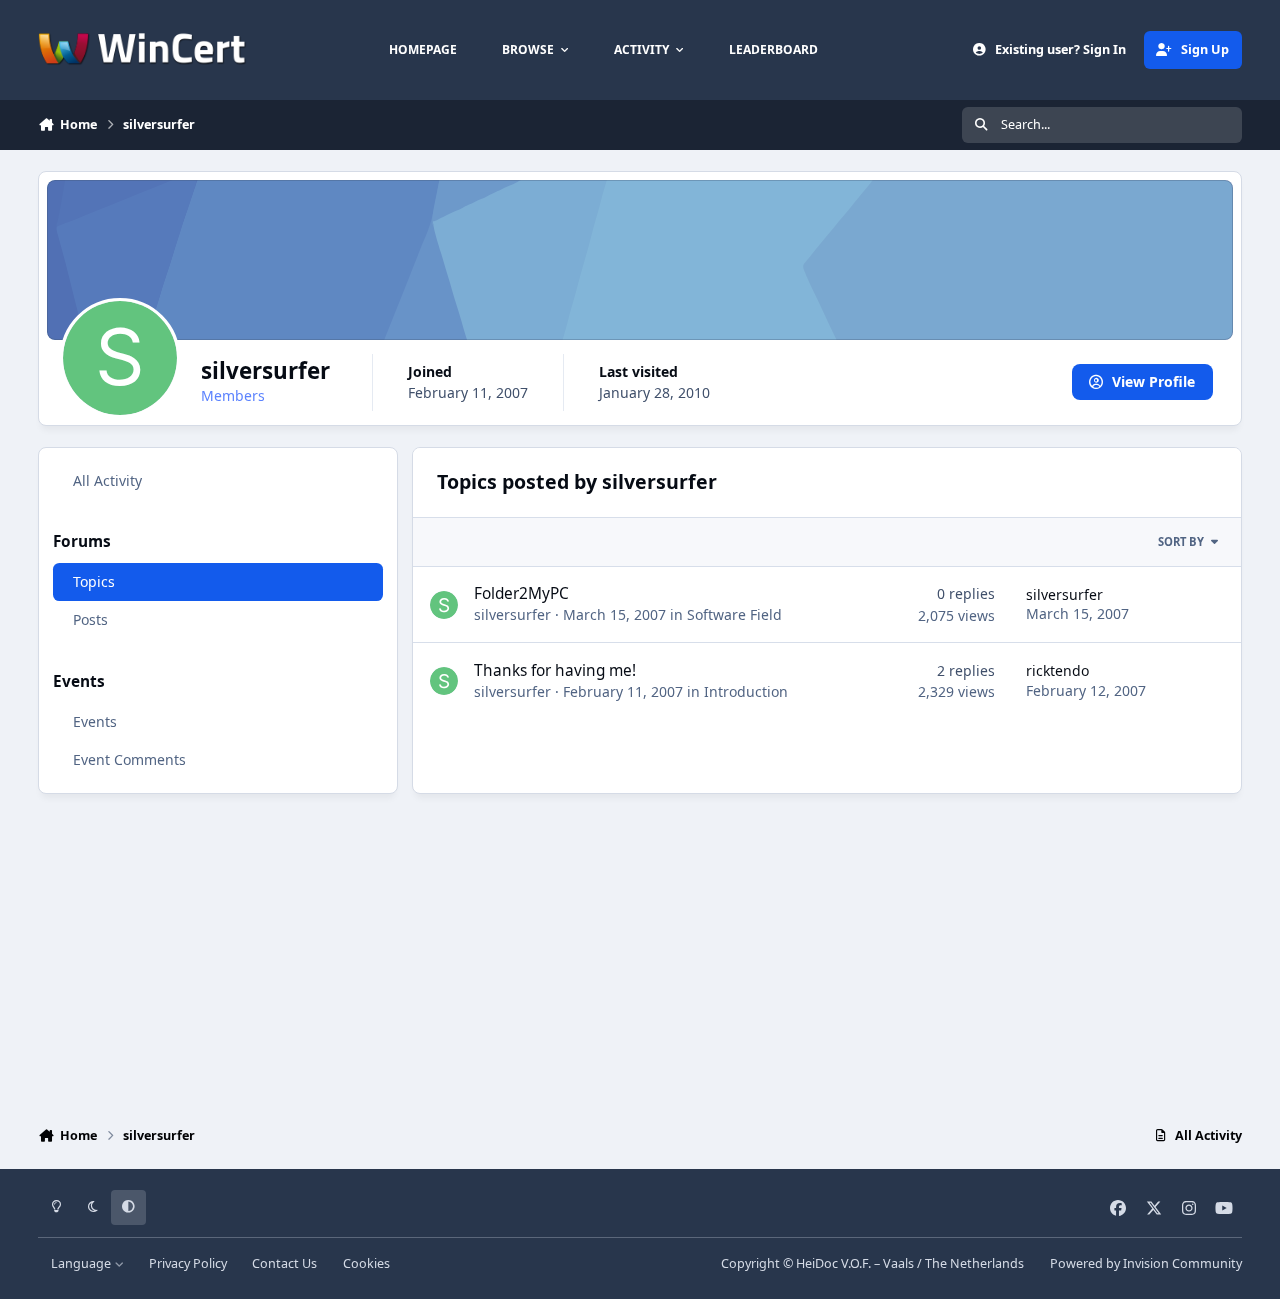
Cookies (366, 1263)
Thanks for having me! (555, 670)
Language (82, 1263)
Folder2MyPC (521, 593)
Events (95, 721)
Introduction (746, 691)
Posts (90, 619)
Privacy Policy (188, 1263)
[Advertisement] (640, 955)
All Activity (107, 480)
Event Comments (129, 759)
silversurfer (512, 614)
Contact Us (284, 1263)
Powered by (1146, 1263)
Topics (94, 581)
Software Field (734, 614)
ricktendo (1057, 670)
